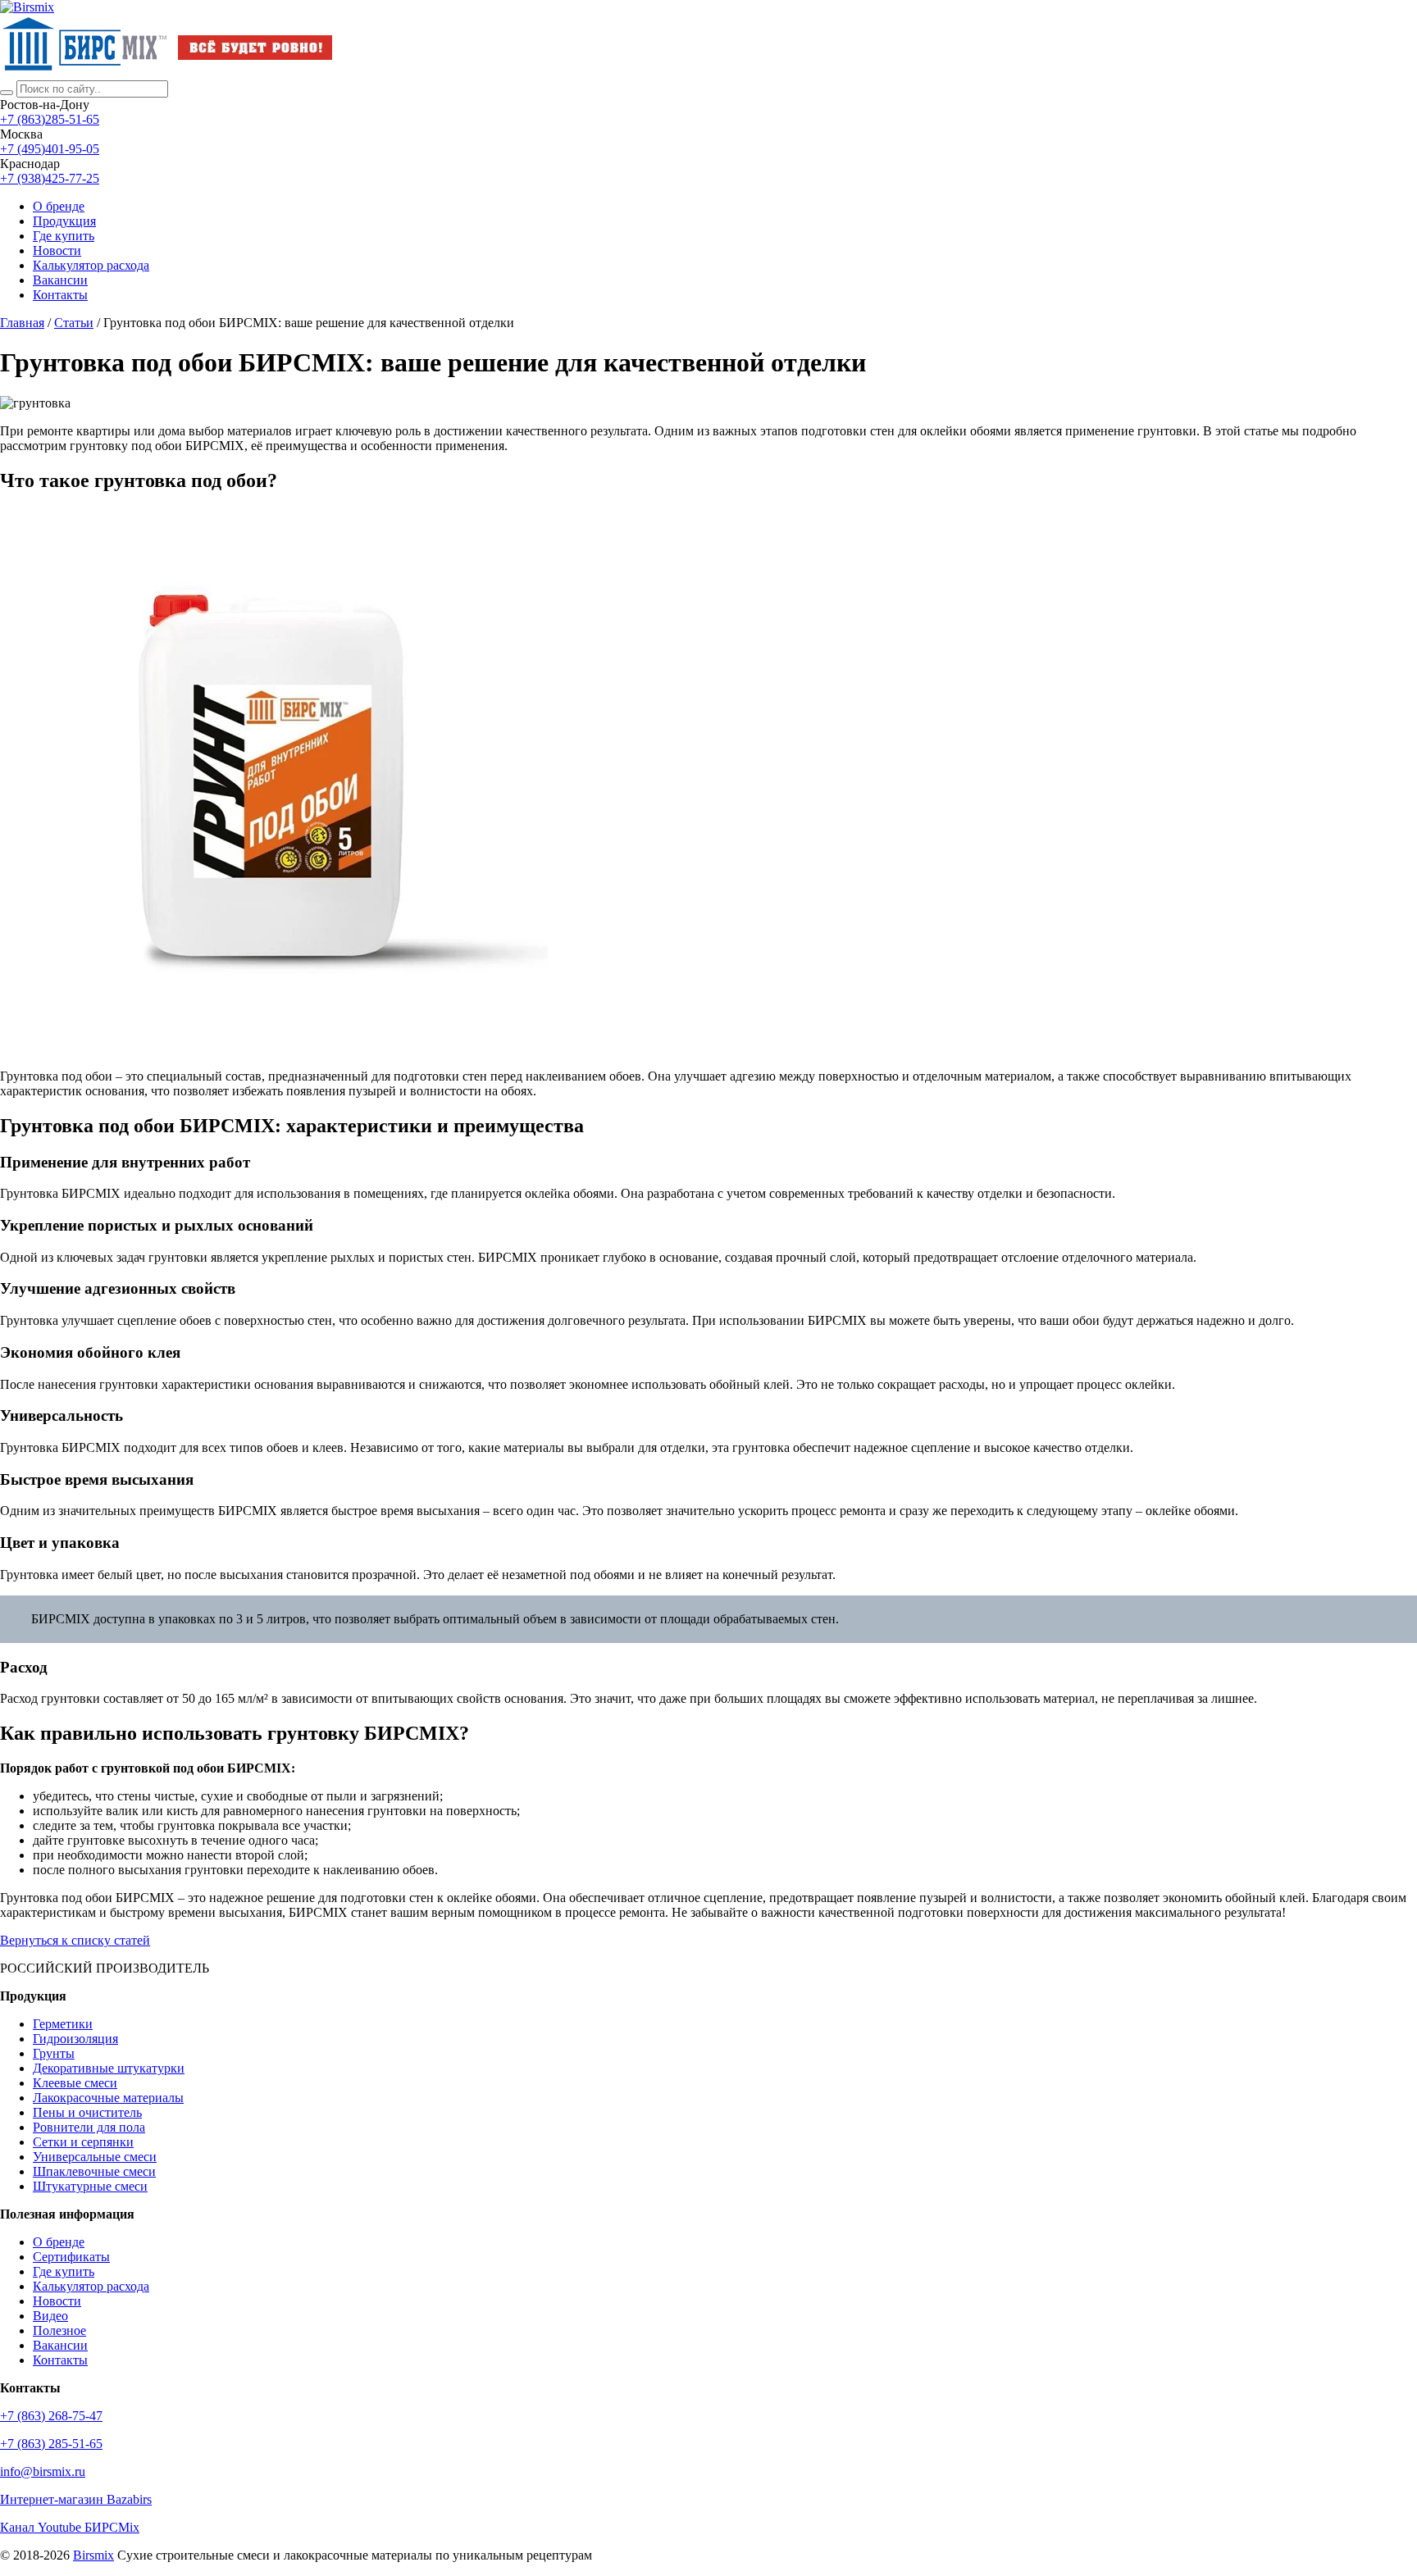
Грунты (54, 2053)
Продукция (64, 221)
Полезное (59, 2330)
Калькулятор (91, 265)
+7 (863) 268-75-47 (51, 2416)
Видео (50, 2316)
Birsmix (93, 2555)
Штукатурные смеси (90, 2186)
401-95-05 (50, 149)
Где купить (64, 236)
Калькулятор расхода (91, 2286)
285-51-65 (50, 119)
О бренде (59, 206)
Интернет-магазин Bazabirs (76, 2499)
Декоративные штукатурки (109, 2068)
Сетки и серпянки (83, 2142)
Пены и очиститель (87, 2112)
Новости (57, 250)
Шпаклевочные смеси (94, 2171)
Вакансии (60, 280)
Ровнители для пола (89, 2127)
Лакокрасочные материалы (108, 2098)
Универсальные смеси (95, 2157)
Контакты (60, 295)
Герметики (63, 2024)
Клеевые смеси (75, 2083)
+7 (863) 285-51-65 (51, 2444)
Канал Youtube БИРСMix (70, 2527)
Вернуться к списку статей (75, 1940)
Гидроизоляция (75, 2039)
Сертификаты (71, 2257)
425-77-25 (50, 178)
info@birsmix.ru (43, 2471)
